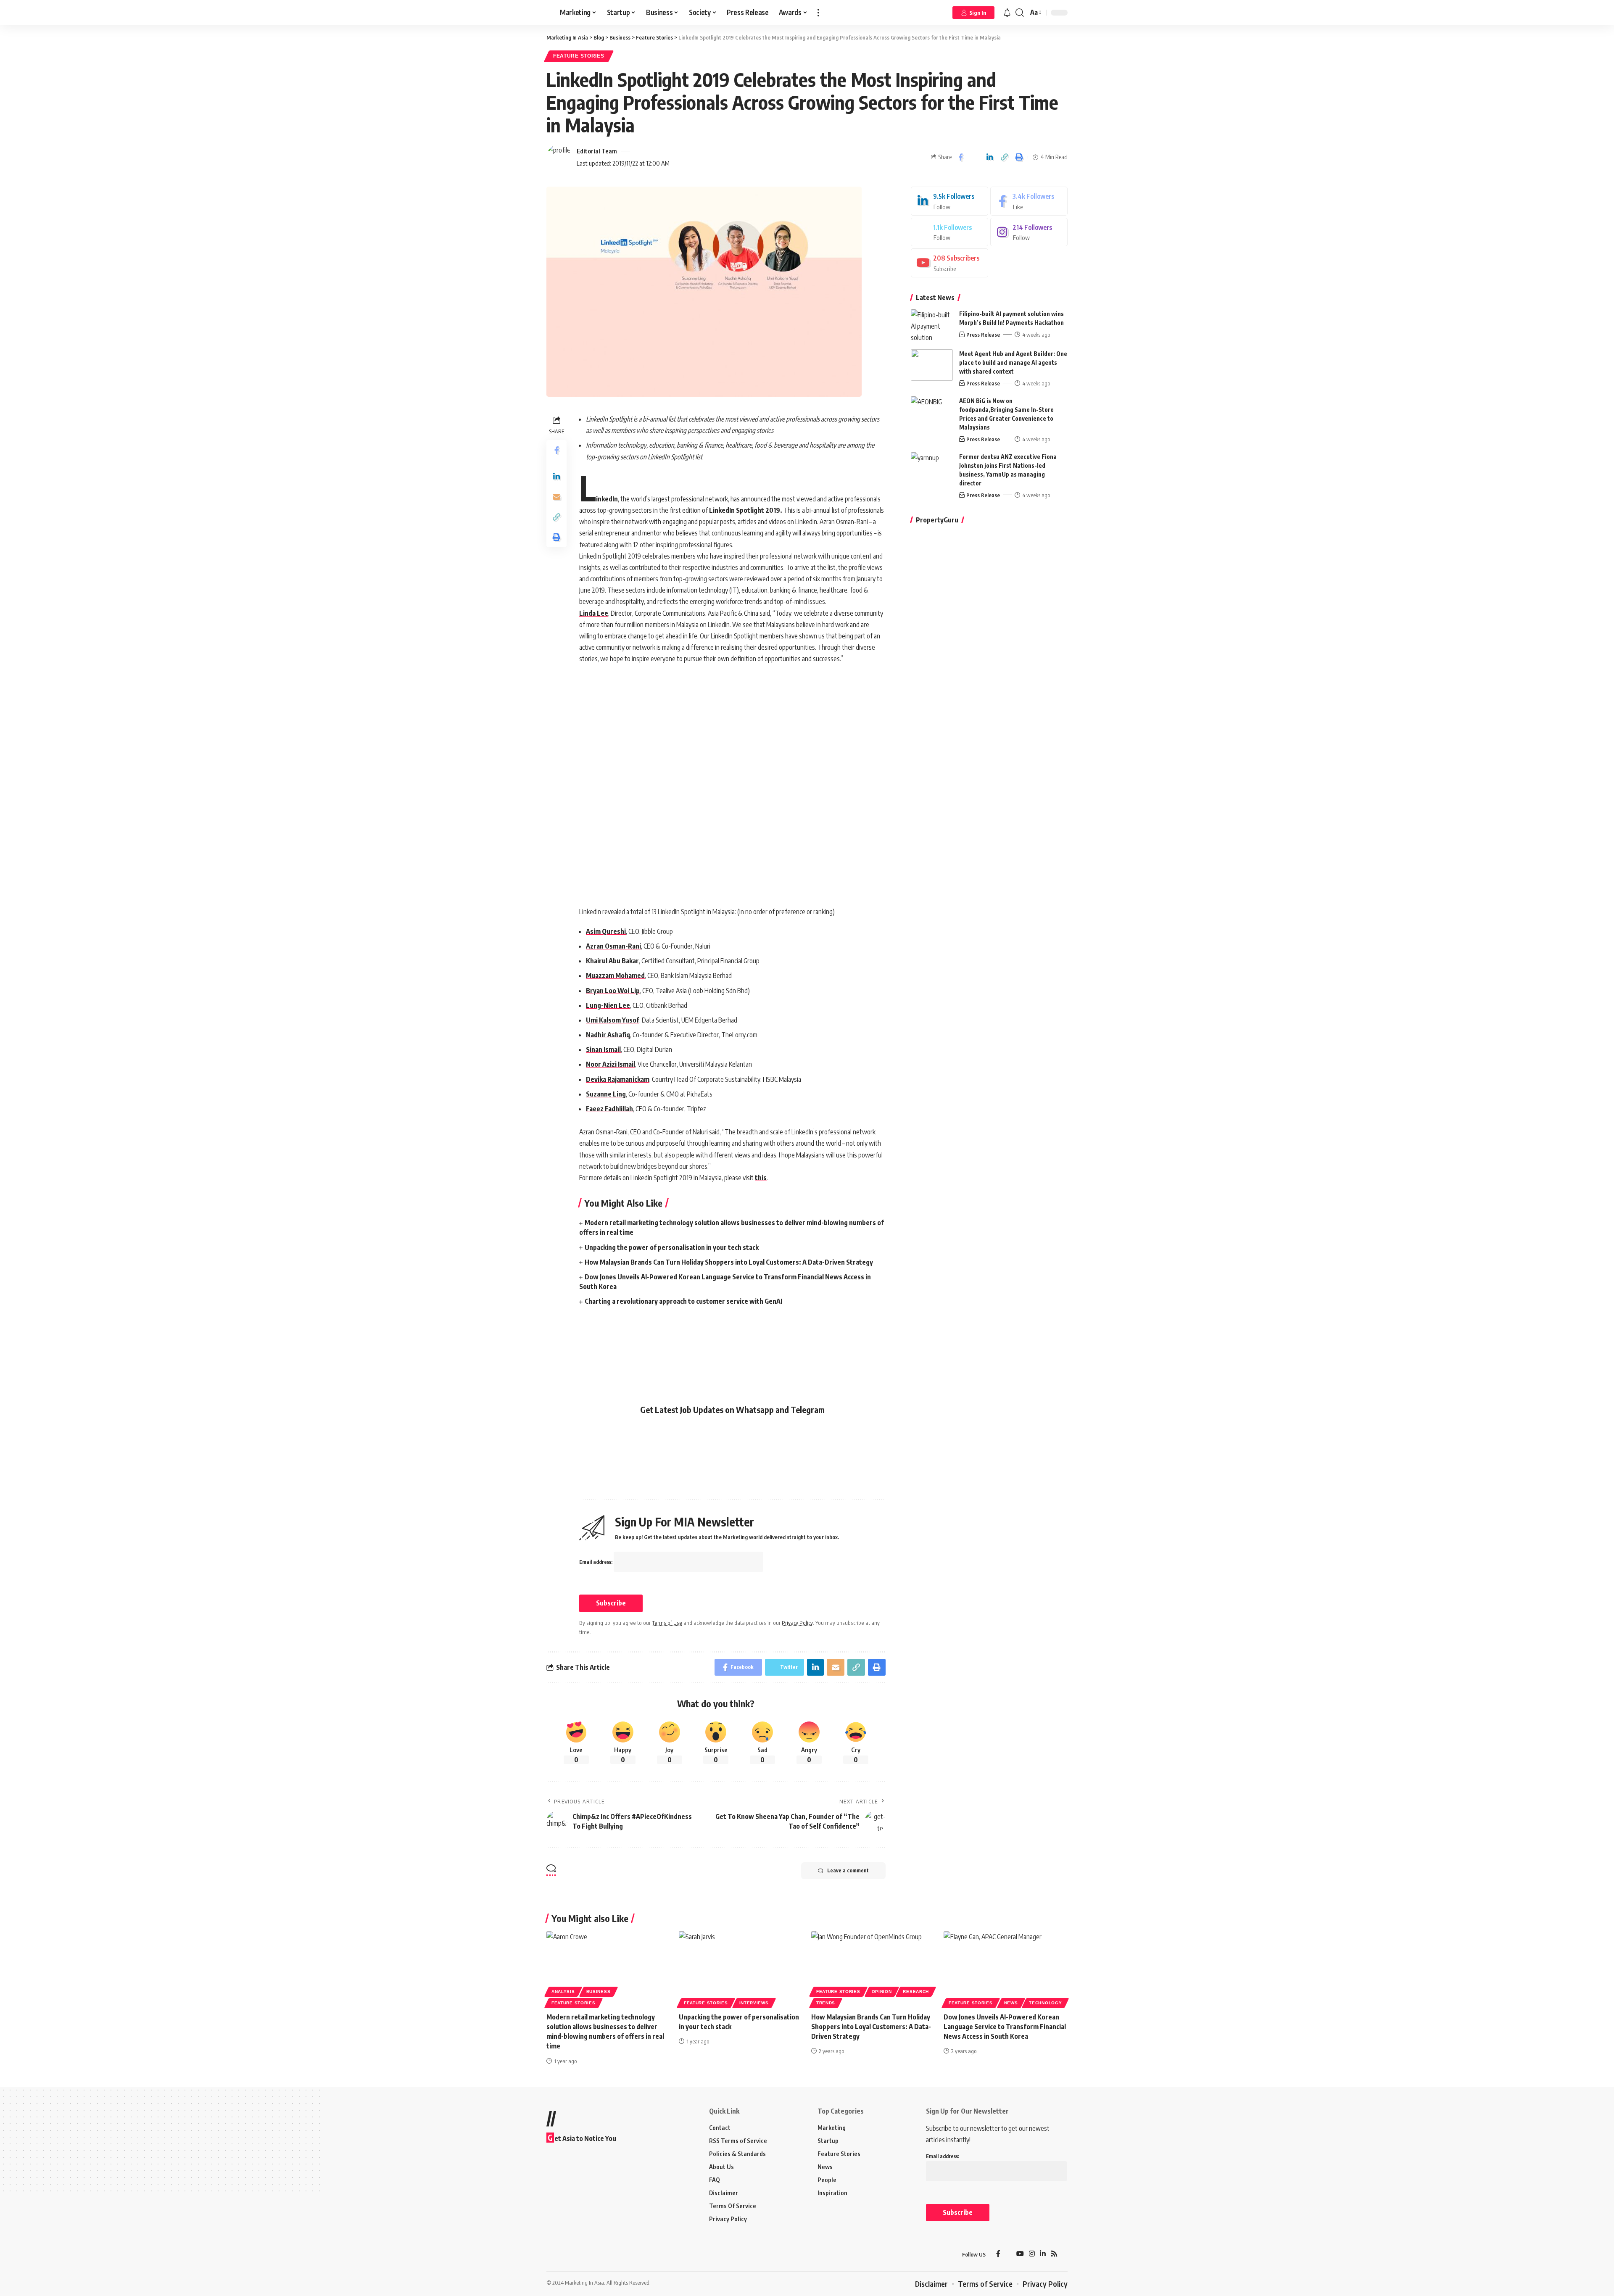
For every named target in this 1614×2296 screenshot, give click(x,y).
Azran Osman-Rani (613, 946)
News (1011, 2003)
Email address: (596, 1562)
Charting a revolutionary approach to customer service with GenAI (683, 1301)
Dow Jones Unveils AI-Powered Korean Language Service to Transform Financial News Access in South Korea (1005, 2027)
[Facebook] (1029, 201)
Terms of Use (667, 1623)
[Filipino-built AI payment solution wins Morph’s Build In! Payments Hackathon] (932, 325)
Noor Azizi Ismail (611, 1064)
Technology (1045, 2003)
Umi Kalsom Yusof (613, 1020)
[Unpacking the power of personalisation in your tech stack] (741, 1968)
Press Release (983, 335)
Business (599, 1992)
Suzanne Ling (606, 1094)
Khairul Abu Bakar (612, 961)
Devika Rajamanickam (618, 1079)
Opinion (882, 1992)
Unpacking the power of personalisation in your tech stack (672, 1247)
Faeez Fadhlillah (609, 1109)
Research (916, 1992)
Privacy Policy (797, 1623)
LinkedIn (599, 499)
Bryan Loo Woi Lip (613, 991)
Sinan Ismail (603, 1049)
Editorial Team (597, 151)
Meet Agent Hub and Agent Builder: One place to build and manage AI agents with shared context (1013, 362)
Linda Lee (594, 613)
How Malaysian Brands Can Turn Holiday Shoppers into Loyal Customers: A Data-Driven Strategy (729, 1262)
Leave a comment (848, 1870)
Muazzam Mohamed (615, 975)
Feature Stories (579, 56)
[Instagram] (1029, 232)
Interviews (754, 2003)
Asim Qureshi (606, 931)
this (761, 1178)
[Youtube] (949, 263)
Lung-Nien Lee (608, 1005)
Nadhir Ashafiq (608, 1035)
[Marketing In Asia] (565, 2254)
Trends (826, 2003)
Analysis (563, 1992)
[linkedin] (949, 201)
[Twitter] (949, 232)
